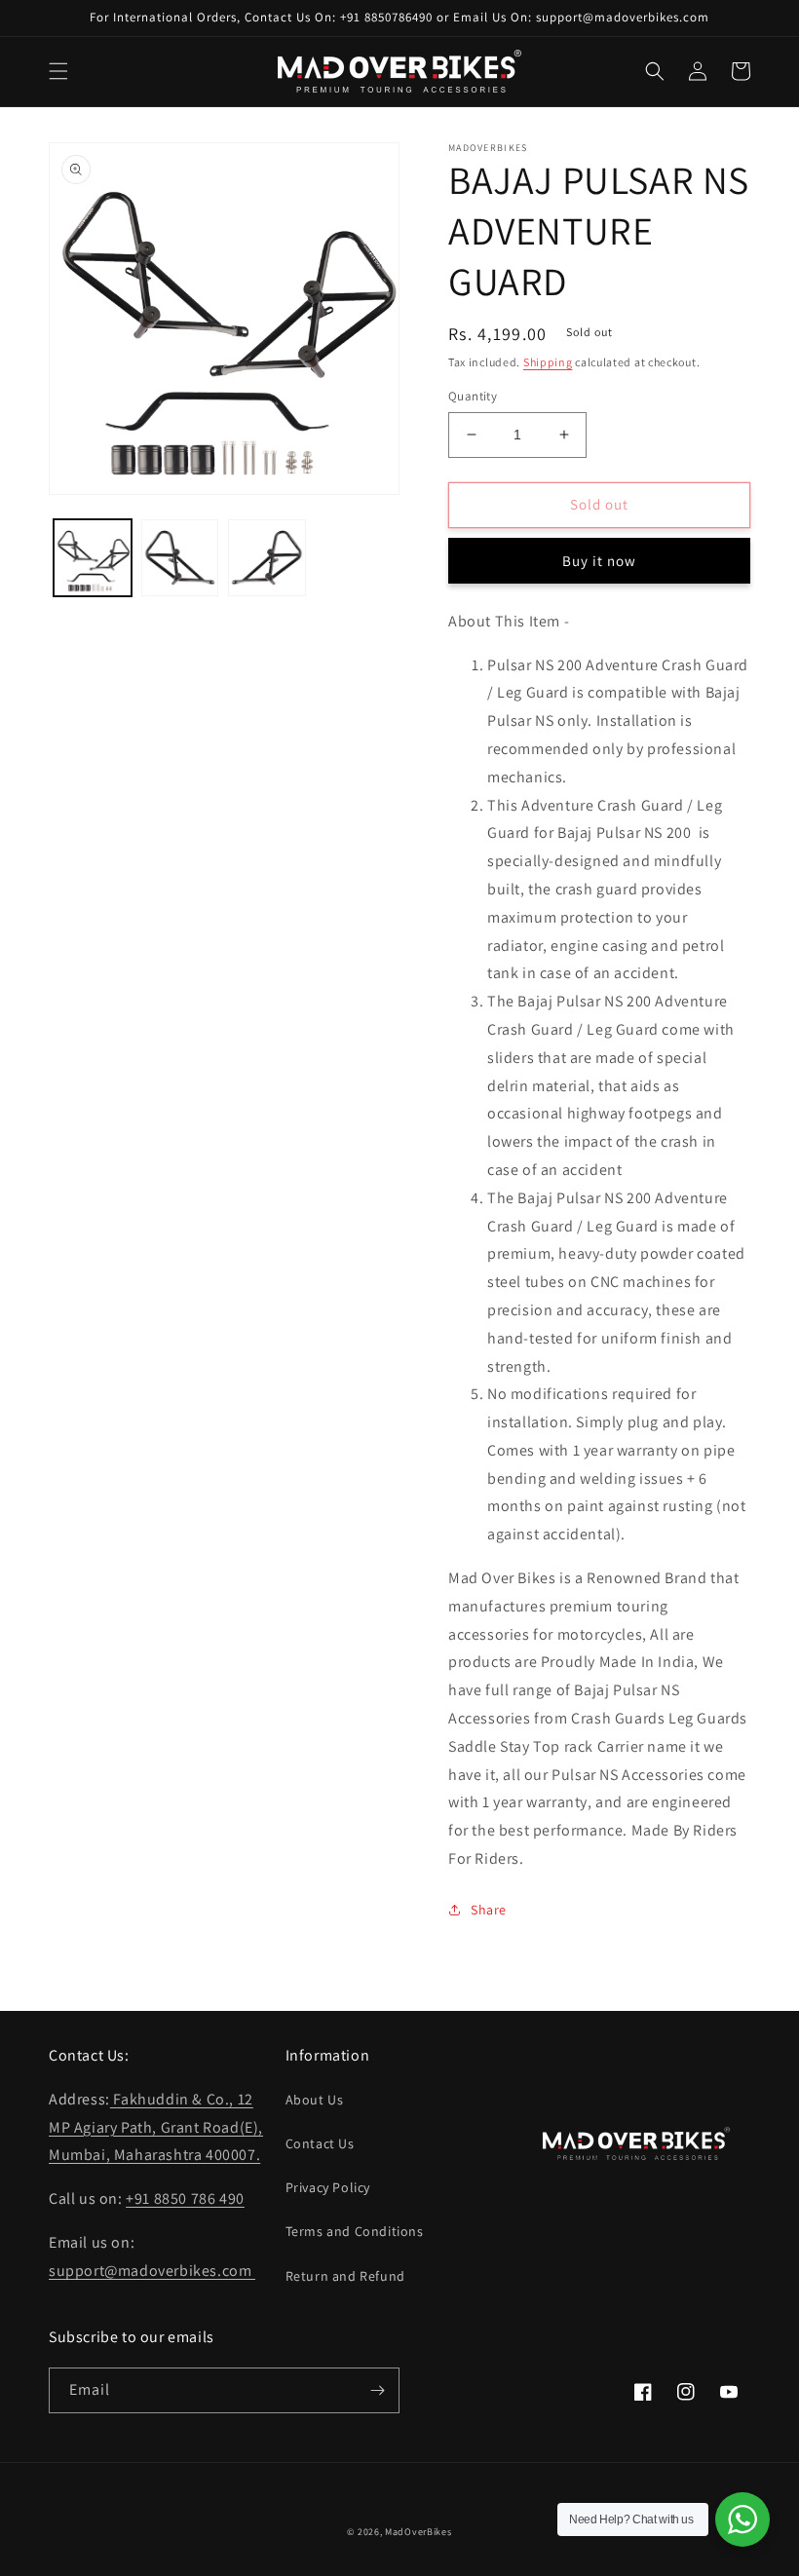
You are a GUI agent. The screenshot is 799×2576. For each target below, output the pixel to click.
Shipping (548, 362)
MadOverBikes (418, 2532)
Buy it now (599, 561)
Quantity (473, 396)
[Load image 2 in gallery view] (180, 558)
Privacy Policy (328, 2187)
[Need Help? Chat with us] (742, 2519)
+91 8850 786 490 (185, 2198)
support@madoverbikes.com (152, 2271)
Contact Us (320, 2143)
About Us (315, 2100)
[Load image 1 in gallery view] (93, 558)
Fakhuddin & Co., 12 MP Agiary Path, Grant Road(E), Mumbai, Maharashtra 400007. (156, 2127)
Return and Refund (345, 2276)
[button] (58, 71)
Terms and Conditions (355, 2231)
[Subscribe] (377, 2390)
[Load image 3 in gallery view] (267, 558)
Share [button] (489, 1910)
